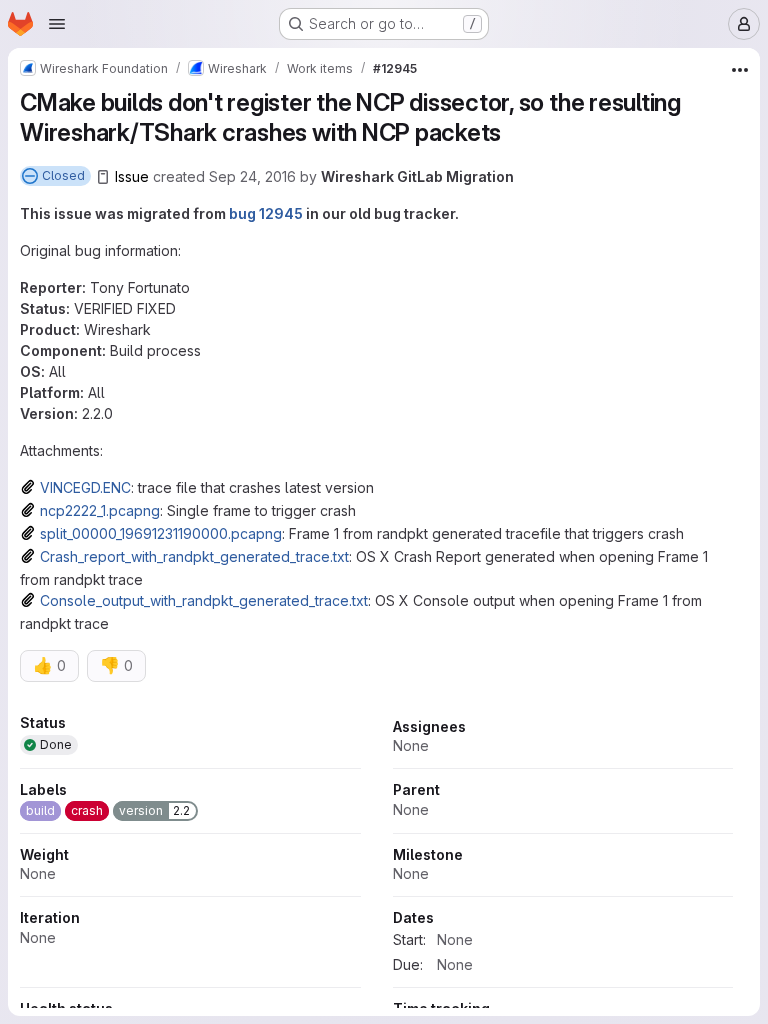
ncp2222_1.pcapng (100, 510)
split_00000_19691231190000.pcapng (161, 533)
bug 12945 (266, 213)
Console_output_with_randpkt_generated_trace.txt (204, 600)
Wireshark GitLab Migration (417, 176)
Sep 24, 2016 (252, 176)
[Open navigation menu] (57, 24)
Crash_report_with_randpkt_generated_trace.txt (194, 556)
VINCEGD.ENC (85, 487)
